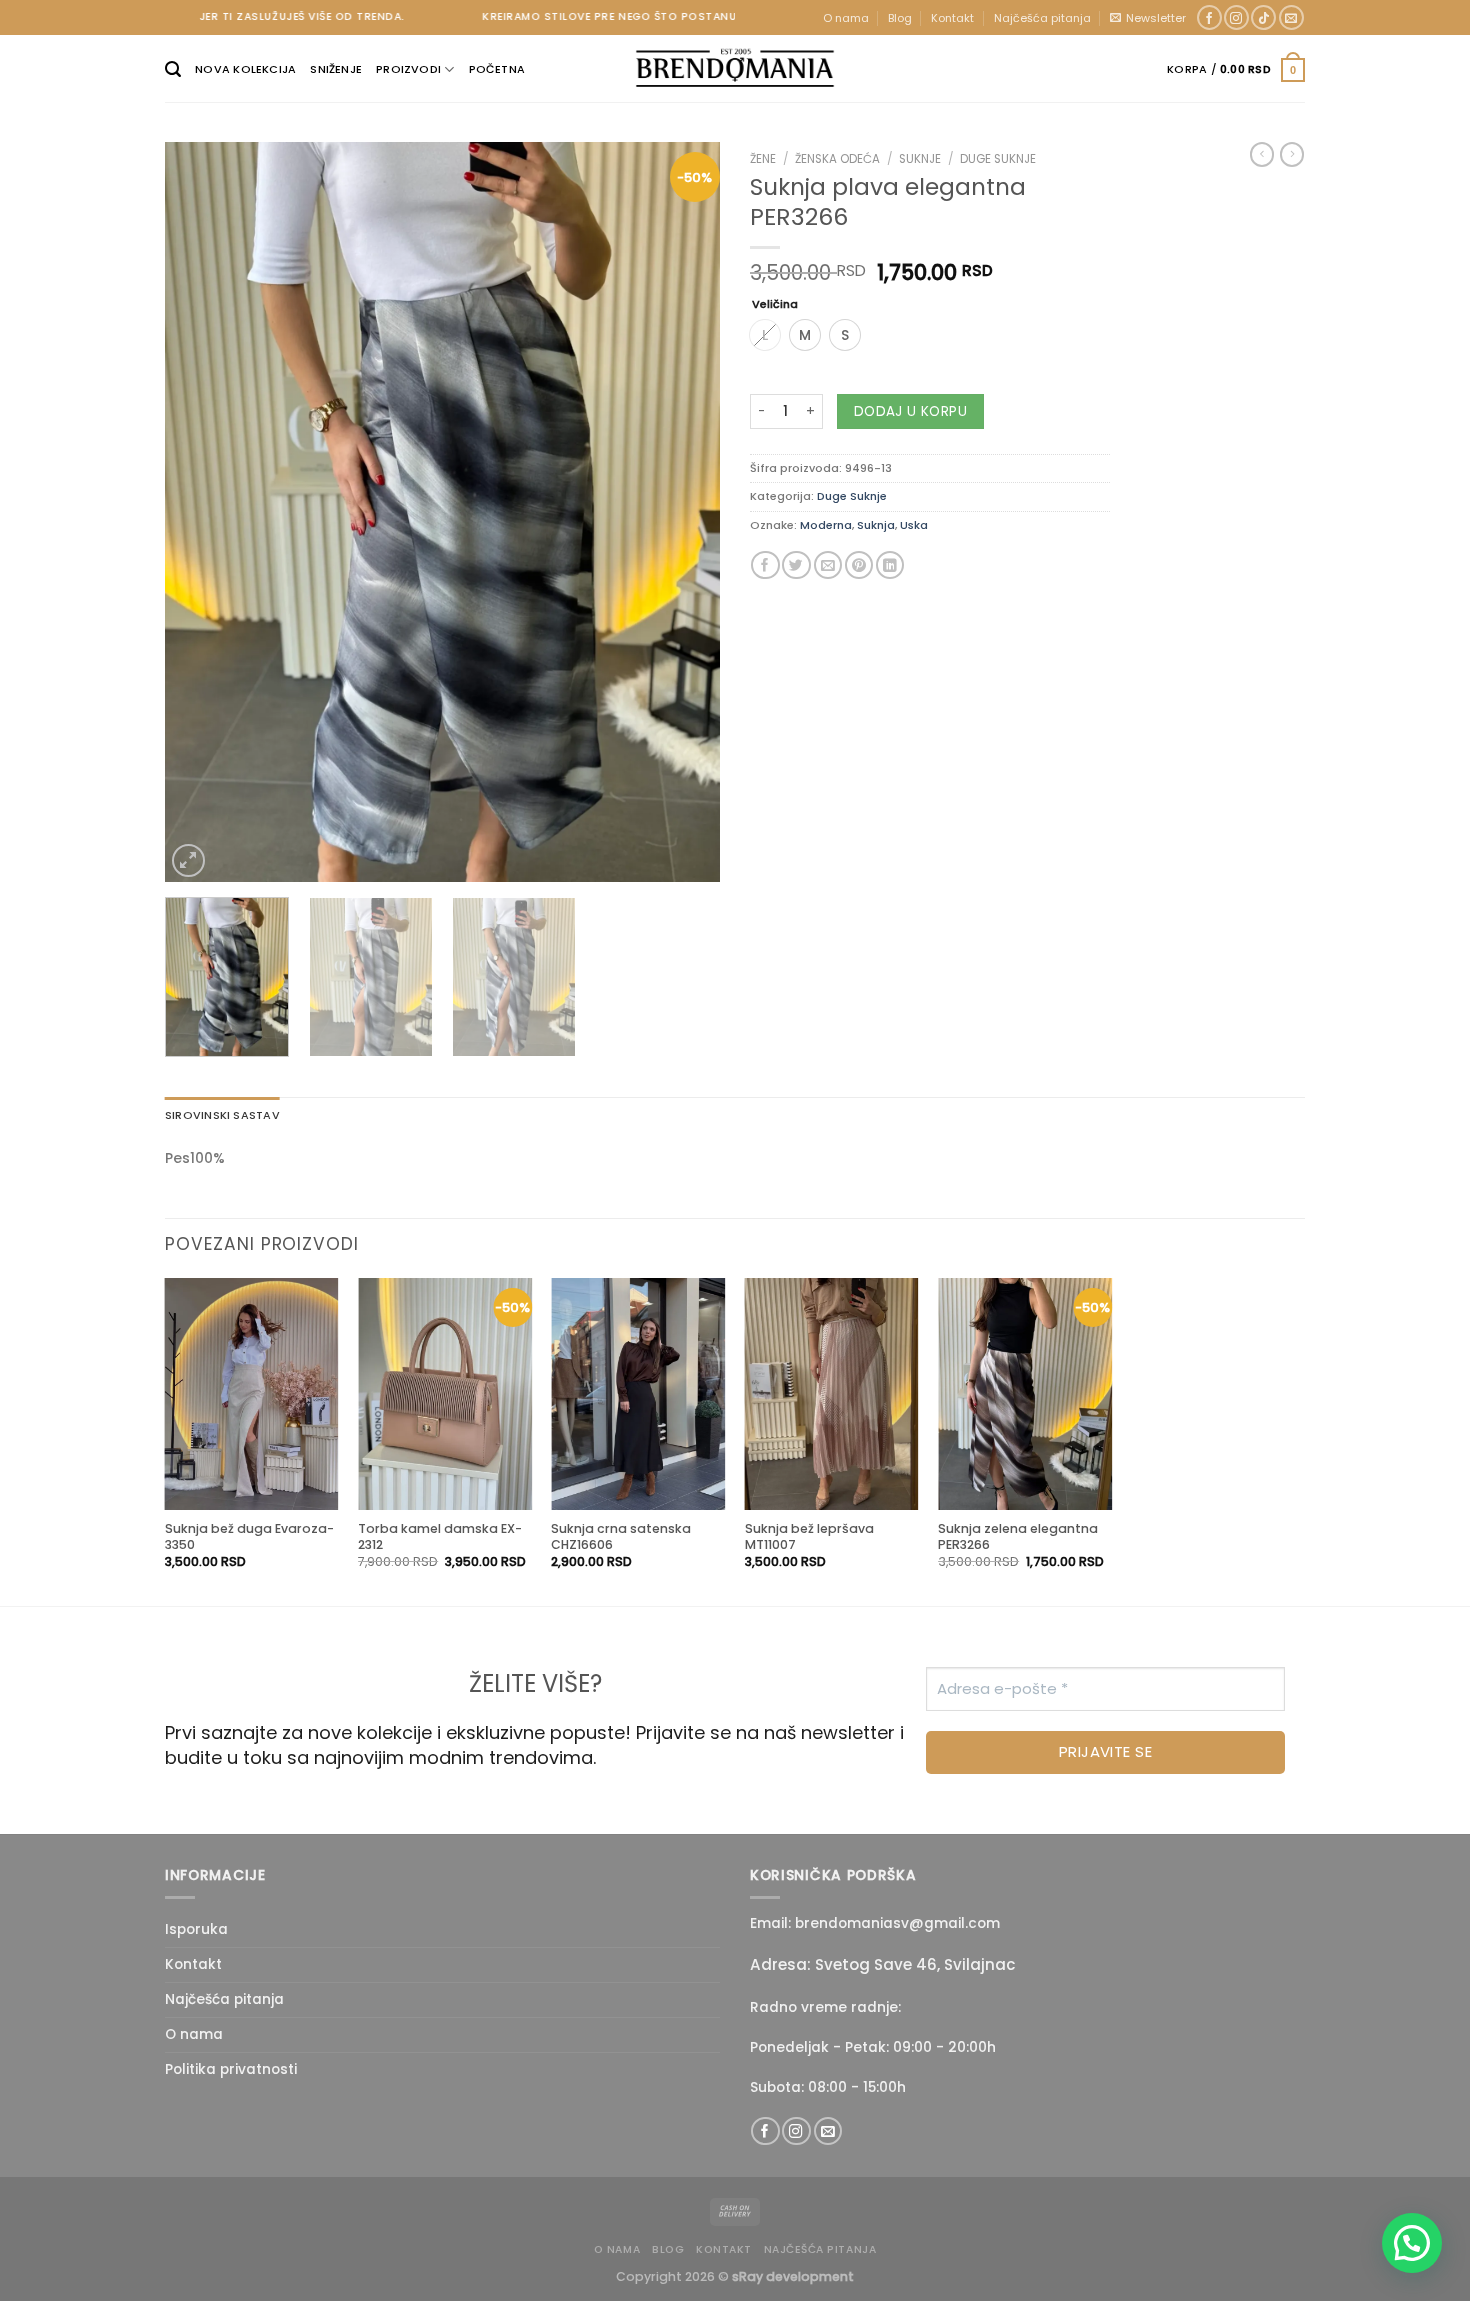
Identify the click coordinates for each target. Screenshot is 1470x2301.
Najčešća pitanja (1042, 18)
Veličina (775, 305)
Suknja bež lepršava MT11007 (809, 1537)
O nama (846, 18)
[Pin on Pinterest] (859, 565)
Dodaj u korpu (910, 411)
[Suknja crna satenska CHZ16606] (638, 1394)
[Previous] (201, 512)
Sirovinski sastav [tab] (222, 1115)
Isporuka (196, 1929)
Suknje (920, 159)
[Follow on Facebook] (1209, 18)
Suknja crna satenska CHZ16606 (621, 1537)
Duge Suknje (998, 159)
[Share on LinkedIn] (890, 565)
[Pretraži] (173, 69)
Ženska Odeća (837, 159)
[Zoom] (188, 860)
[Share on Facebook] (765, 565)
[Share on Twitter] (796, 565)
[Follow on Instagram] (1236, 18)
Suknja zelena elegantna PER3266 (1018, 1537)
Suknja (876, 525)
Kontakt (952, 18)
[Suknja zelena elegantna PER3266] (1025, 1394)
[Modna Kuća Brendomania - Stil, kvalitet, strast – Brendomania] (735, 68)
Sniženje (336, 69)
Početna (497, 69)
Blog (900, 18)
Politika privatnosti (231, 2069)
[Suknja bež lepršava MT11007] (832, 1394)
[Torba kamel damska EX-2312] (445, 1394)
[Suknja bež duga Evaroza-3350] (252, 1394)
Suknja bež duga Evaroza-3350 (249, 1537)
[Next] (684, 512)
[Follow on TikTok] (1263, 18)
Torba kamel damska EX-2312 (440, 1537)
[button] (1412, 2243)
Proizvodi (408, 69)
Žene (763, 159)
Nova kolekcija (245, 69)
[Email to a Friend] (828, 565)
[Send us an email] (1291, 18)
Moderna (826, 525)
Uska (914, 525)
